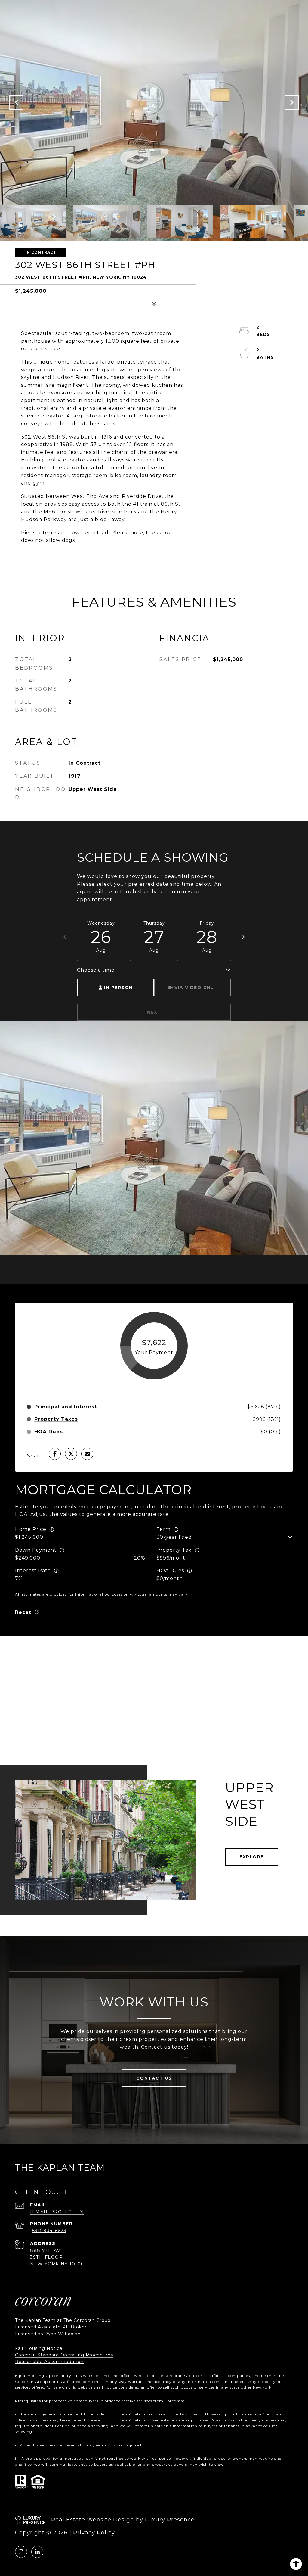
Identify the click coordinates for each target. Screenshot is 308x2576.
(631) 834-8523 (48, 2231)
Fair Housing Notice (39, 2348)
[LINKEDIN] (37, 2552)
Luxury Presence (170, 2520)
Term (163, 1529)
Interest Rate (33, 1571)
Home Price (31, 1529)
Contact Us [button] (154, 2078)
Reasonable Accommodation (49, 2362)
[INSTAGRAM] (21, 2552)
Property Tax (174, 1550)
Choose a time (96, 970)
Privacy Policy (94, 2533)
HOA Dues (170, 1571)
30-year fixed (174, 1537)
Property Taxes (56, 1419)
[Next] (243, 937)
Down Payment (36, 1550)
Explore (252, 1857)
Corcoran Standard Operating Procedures (64, 2355)
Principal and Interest (66, 1407)
